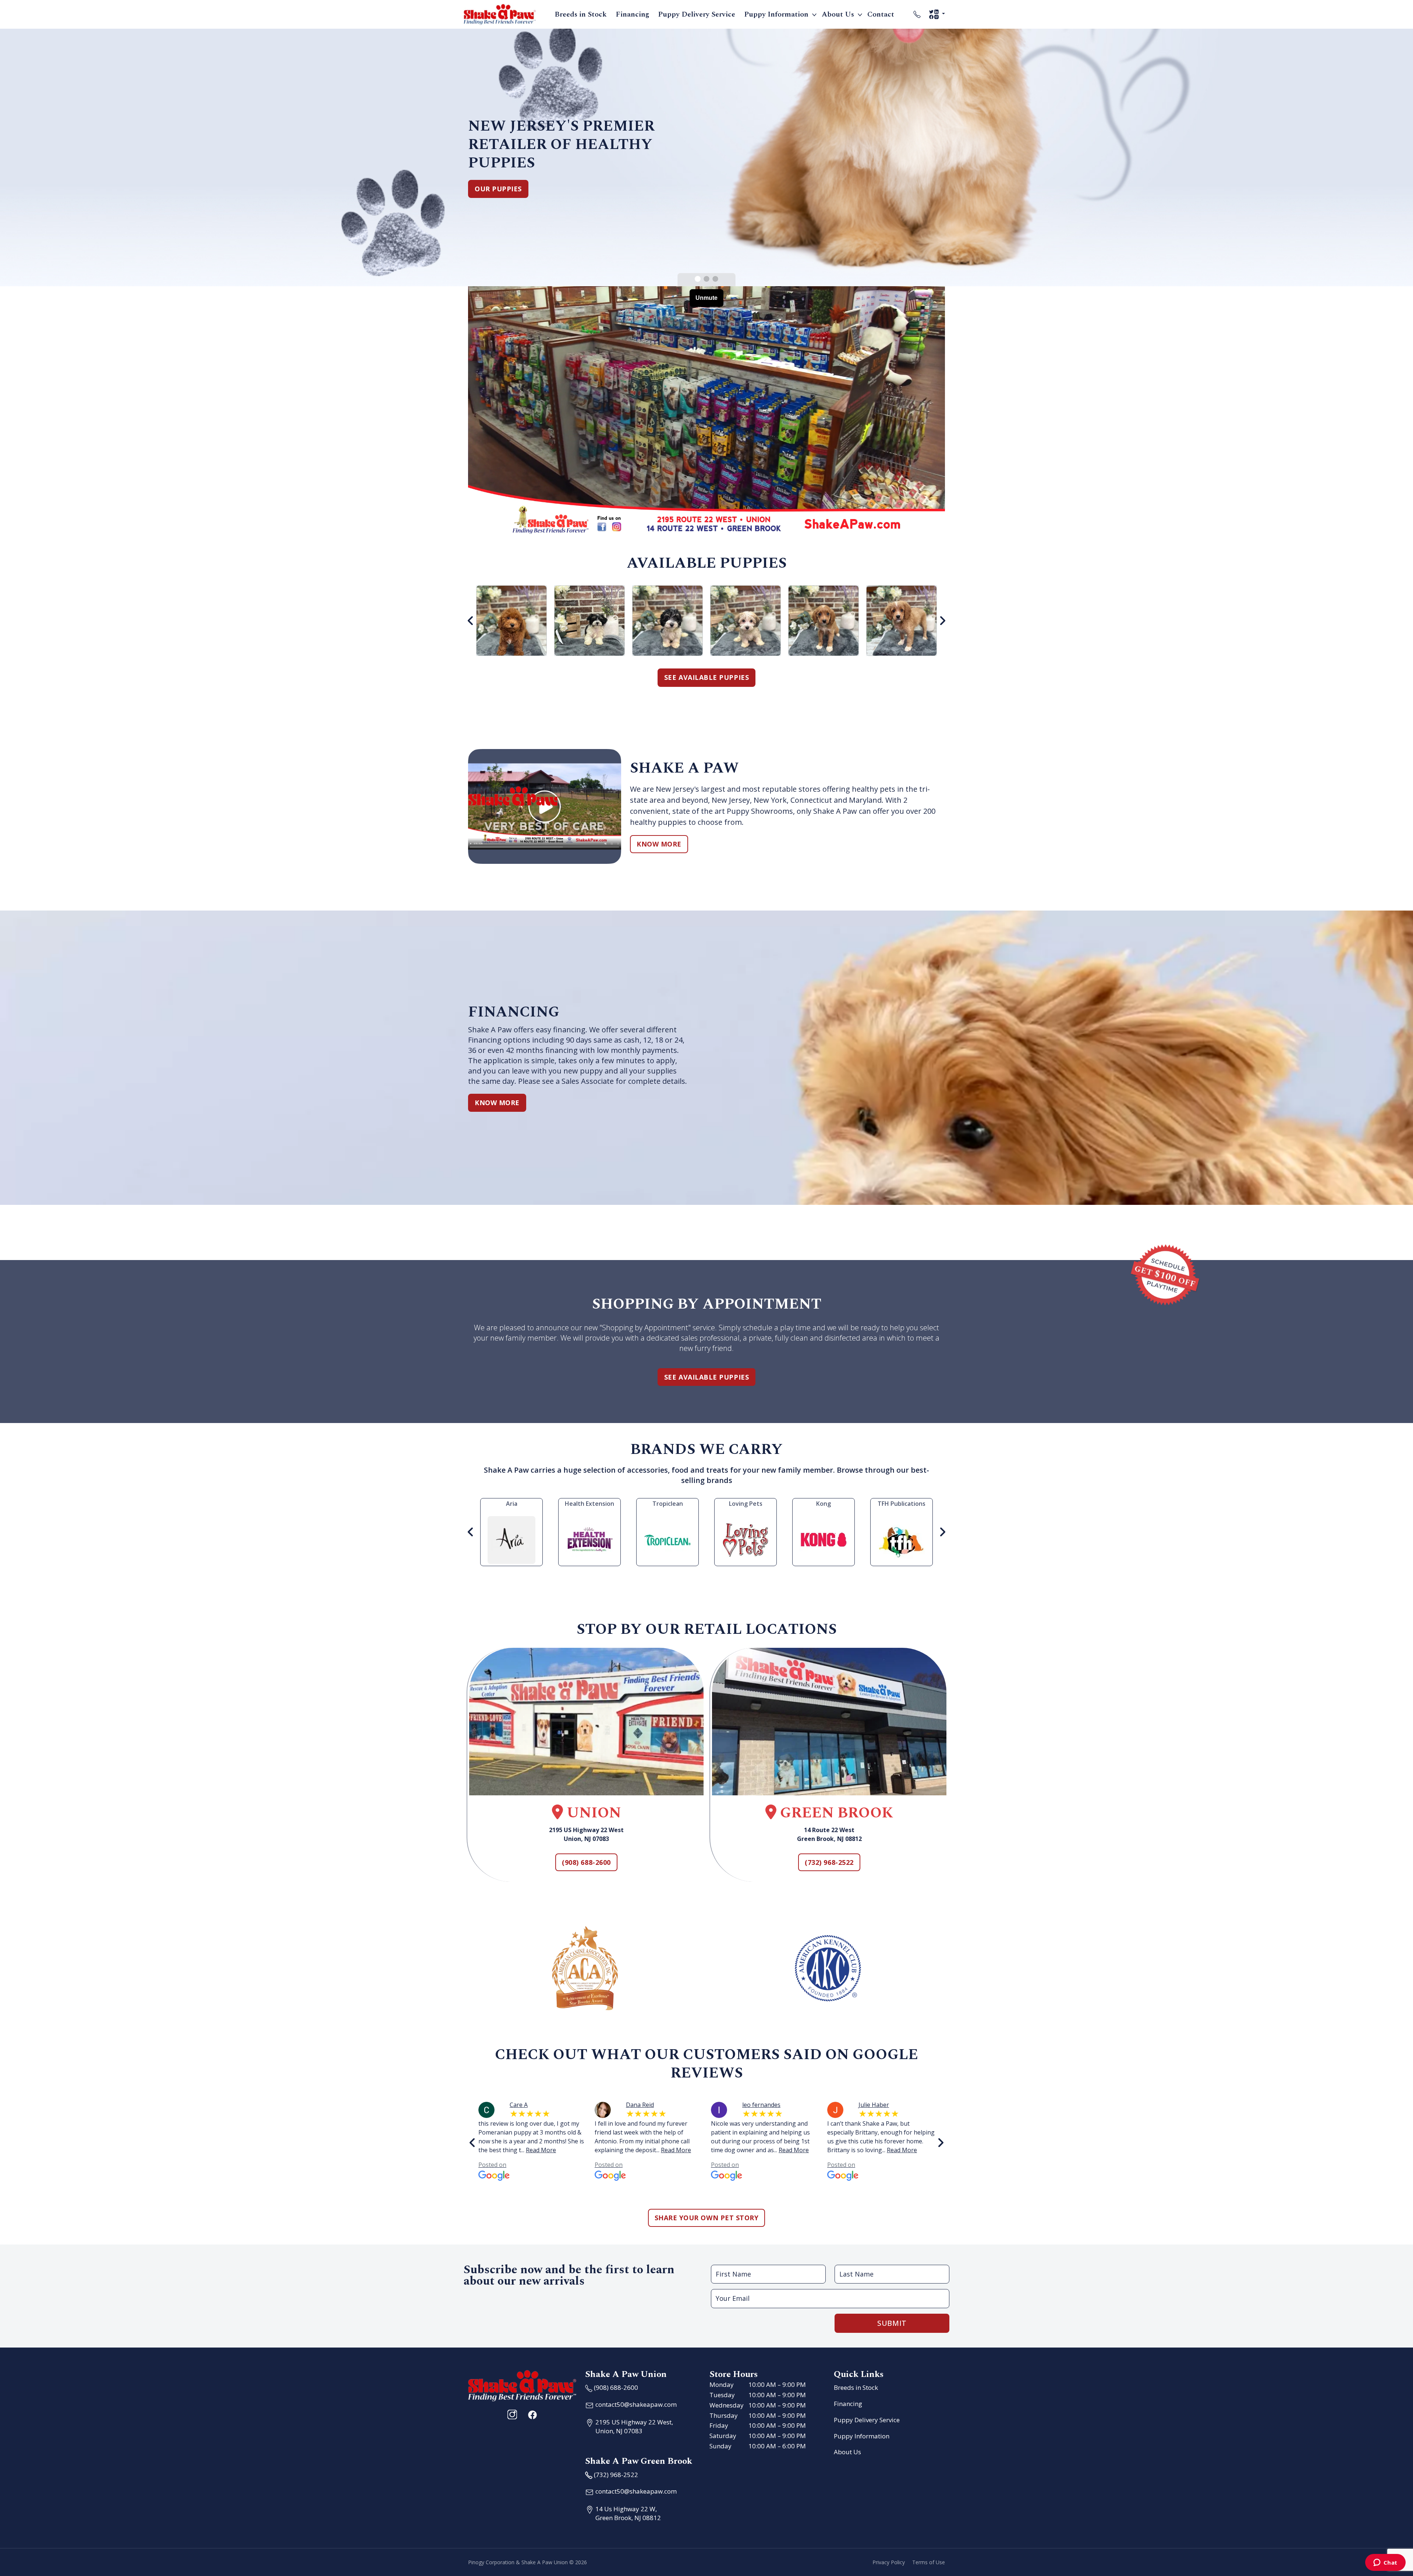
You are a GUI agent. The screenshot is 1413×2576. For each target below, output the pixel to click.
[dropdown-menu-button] (814, 14)
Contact (881, 14)
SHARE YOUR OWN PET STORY (707, 2218)
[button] (698, 279)
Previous (471, 621)
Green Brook (835, 1813)
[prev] (472, 2143)
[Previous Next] (706, 621)
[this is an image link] (522, 2385)
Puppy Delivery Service (697, 14)
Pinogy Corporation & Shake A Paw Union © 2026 (527, 2562)
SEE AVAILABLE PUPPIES (706, 677)
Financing (632, 14)
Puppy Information (776, 14)
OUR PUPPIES (498, 189)
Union (592, 1813)
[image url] (500, 14)
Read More (541, 2150)
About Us (838, 14)
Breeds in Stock (581, 14)
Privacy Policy (889, 2562)
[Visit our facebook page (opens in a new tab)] (532, 2414)
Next (942, 621)
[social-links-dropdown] (937, 14)
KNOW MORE (659, 844)
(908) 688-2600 (586, 1862)
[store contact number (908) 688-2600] (917, 14)
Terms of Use (929, 2562)
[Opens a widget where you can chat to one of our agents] (1385, 2563)
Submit (892, 2323)
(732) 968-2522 (829, 1862)
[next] (941, 2143)
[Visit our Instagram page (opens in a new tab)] (512, 2414)
